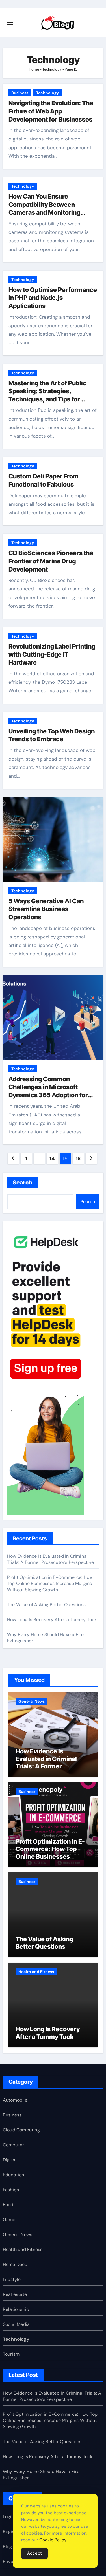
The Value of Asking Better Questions (46, 1605)
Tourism (11, 2354)
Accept (34, 2553)
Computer (14, 2145)
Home (34, 69)
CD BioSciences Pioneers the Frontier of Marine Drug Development (51, 561)
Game (9, 2220)
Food (8, 2205)
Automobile (15, 2100)
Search (23, 1183)
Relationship (16, 2309)
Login (8, 2517)
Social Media (16, 2324)
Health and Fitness (36, 1972)
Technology (52, 69)
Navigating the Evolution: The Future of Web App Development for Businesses (51, 111)
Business (20, 93)
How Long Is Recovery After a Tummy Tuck (52, 1620)
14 (52, 1159)
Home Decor (16, 2264)
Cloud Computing (21, 2130)
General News (32, 1701)
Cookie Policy (53, 2540)
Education (14, 2175)
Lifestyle (12, 2279)
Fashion (11, 2190)
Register (12, 2532)
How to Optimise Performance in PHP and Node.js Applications (53, 298)
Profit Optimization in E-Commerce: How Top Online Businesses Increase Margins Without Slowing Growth (50, 1583)
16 (78, 1159)
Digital (10, 2160)
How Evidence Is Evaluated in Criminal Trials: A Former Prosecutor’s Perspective (50, 1559)
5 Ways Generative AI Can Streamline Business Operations (46, 909)
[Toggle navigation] (10, 23)
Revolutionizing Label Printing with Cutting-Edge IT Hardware (52, 654)
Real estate (15, 2294)
